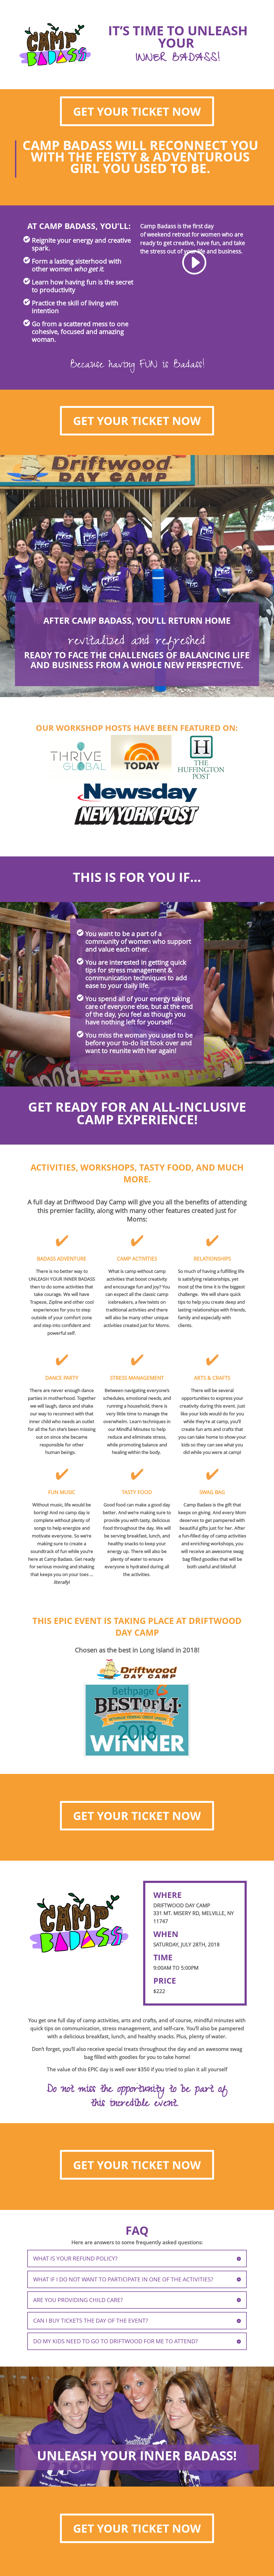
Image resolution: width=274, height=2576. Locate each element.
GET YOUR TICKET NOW (137, 111)
